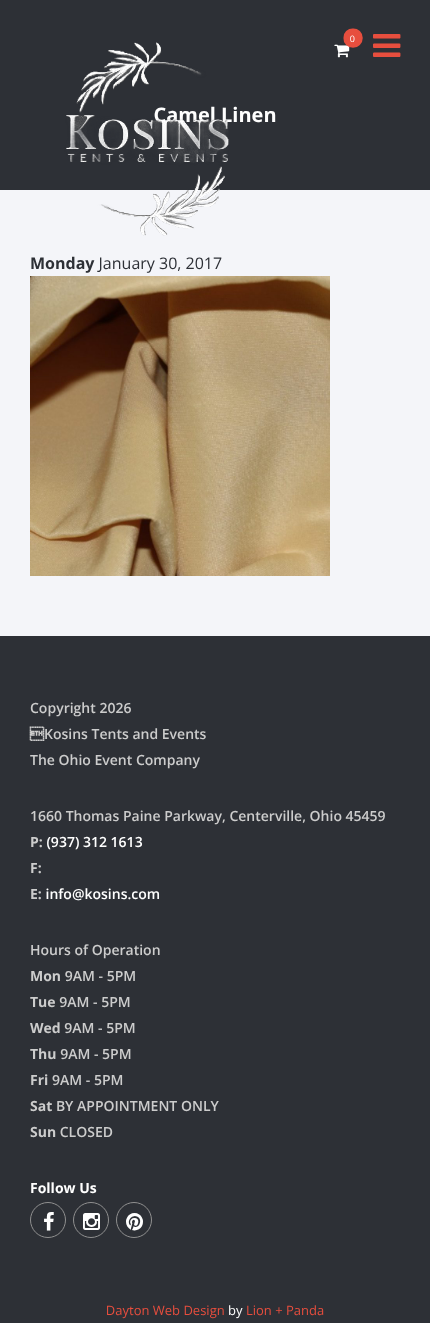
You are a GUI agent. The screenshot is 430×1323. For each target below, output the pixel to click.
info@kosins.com (102, 894)
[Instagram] (91, 1220)
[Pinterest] (134, 1220)
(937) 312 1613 (94, 842)
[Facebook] (48, 1220)
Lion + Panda (285, 1310)
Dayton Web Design (165, 1310)
